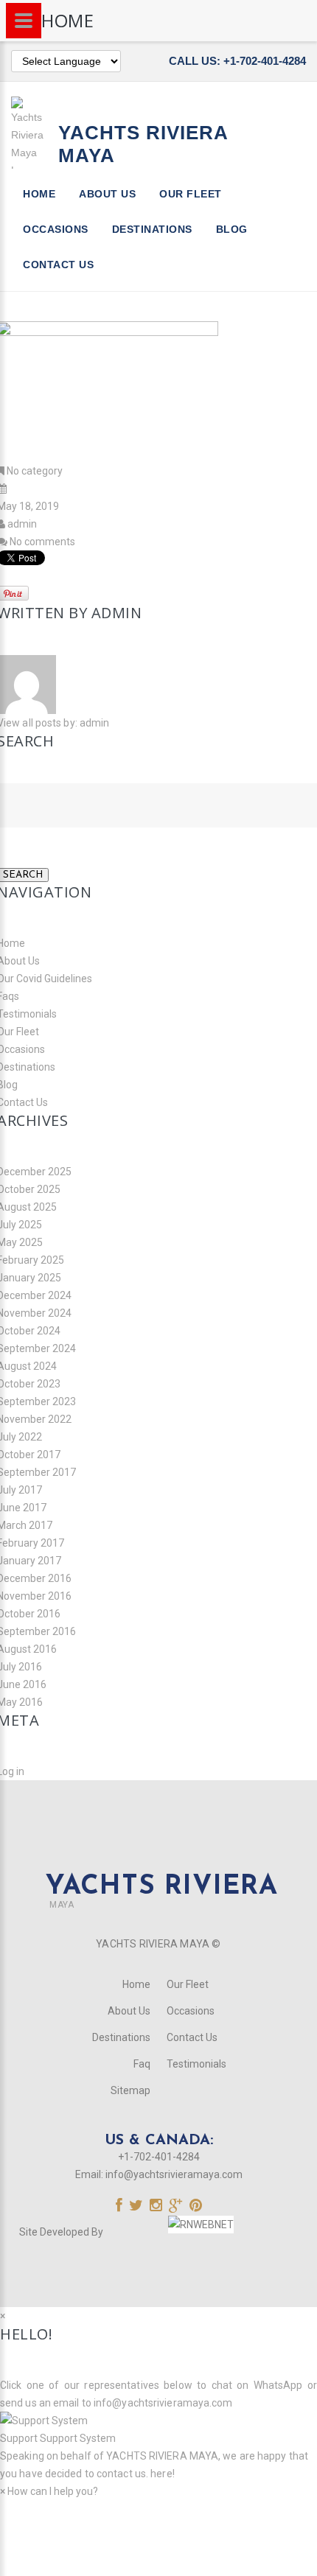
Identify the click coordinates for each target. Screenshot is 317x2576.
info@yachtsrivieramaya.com (174, 2174)
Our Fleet (191, 194)
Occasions (56, 229)
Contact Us (58, 265)
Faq (142, 2064)
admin (22, 524)
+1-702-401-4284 (159, 2157)
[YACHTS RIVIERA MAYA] (158, 1859)
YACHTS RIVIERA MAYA (161, 2456)
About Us (107, 194)
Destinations (152, 229)
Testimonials (196, 2064)
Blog (232, 229)
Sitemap (130, 2090)
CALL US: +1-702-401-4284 (237, 61)
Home (39, 194)
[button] (158, 2429)
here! (163, 2474)
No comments (42, 542)
